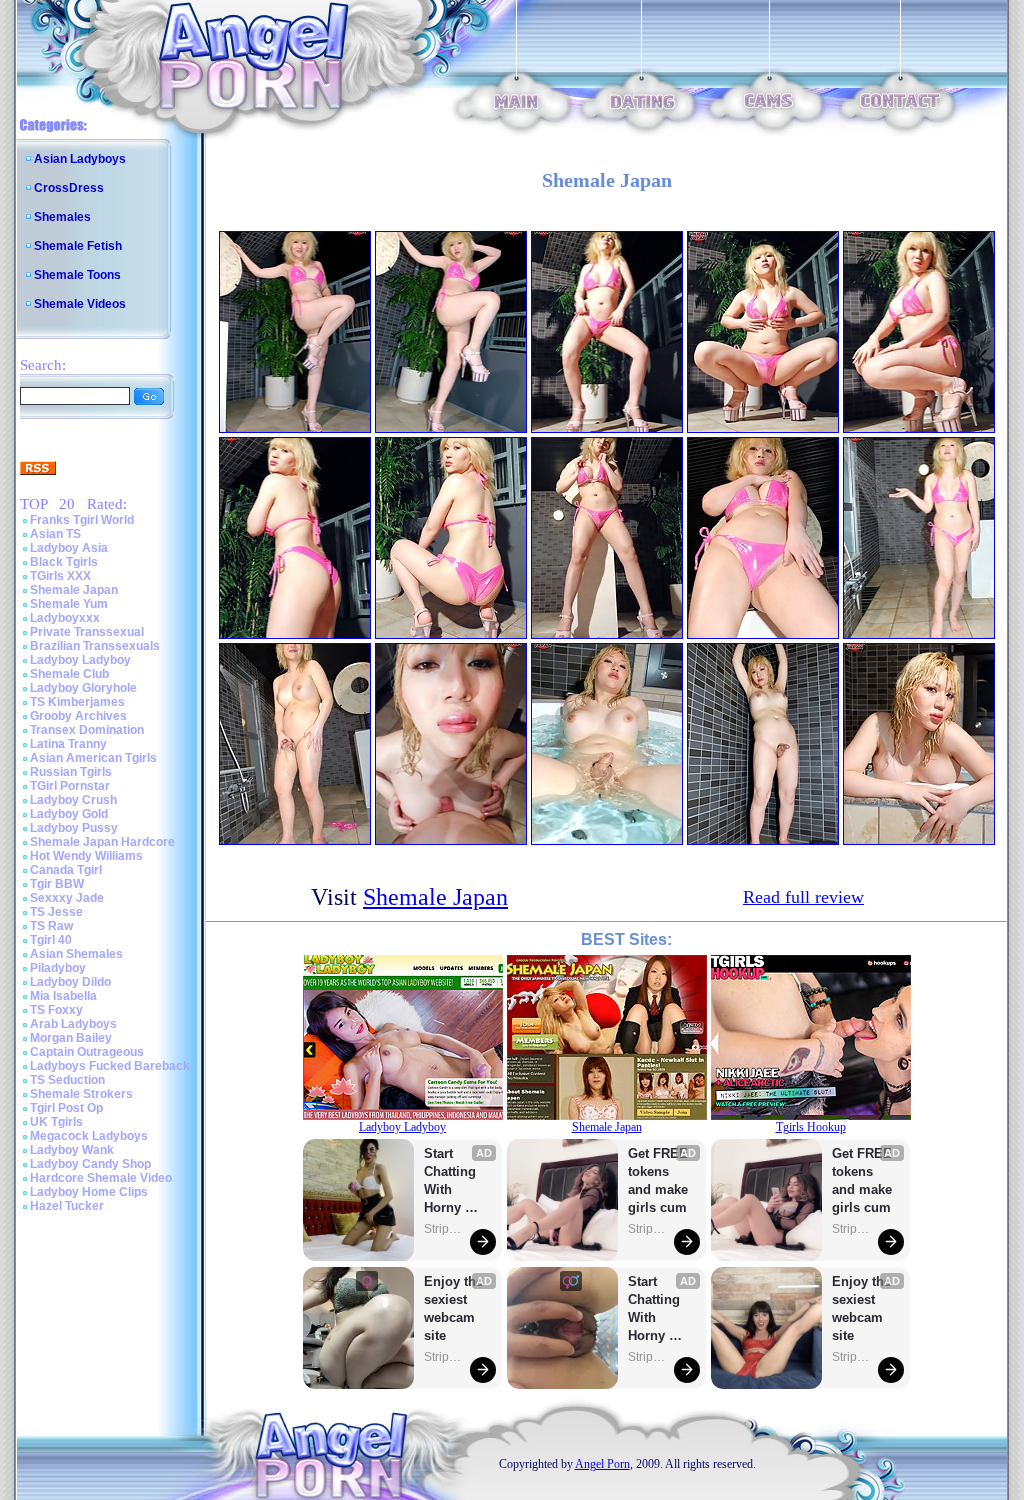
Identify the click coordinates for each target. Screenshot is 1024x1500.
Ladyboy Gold (69, 814)
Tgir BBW (57, 884)
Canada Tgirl (66, 870)
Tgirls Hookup (811, 1127)
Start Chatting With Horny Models (452, 1181)
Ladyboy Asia (69, 548)
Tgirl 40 (51, 940)
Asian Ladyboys (80, 159)
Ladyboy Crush (73, 800)
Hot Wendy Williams (86, 856)
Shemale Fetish (78, 246)
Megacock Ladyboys (89, 1136)
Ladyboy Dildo (70, 982)
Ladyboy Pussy (74, 828)
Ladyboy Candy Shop (90, 1164)
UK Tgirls (56, 1122)
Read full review (803, 897)
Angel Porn (602, 1464)
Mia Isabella (63, 996)
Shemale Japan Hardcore (102, 842)
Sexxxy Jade (67, 898)
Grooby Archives (78, 716)
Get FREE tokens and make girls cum (658, 1180)
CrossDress (69, 188)
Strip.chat (444, 1229)
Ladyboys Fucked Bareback (110, 1066)
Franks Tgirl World (82, 520)
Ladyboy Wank (72, 1150)
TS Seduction (67, 1080)
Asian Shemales (76, 954)
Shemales (62, 217)
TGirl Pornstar (70, 786)
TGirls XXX (60, 576)
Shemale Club (69, 674)
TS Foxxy (56, 1010)
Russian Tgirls (71, 772)
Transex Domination (87, 730)
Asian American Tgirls (93, 758)
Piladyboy (58, 968)
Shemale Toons (77, 275)
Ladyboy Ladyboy (80, 660)
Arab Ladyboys (73, 1024)
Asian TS (55, 534)
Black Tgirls (64, 562)
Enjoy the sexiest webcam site (454, 1308)
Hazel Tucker (67, 1206)
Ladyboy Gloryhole (83, 688)
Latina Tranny (68, 744)
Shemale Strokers (81, 1094)
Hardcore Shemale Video (101, 1178)
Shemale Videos (80, 304)
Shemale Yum (69, 604)
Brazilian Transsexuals (95, 646)
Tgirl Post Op (66, 1108)
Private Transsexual (87, 632)
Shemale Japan (74, 590)
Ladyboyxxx (65, 618)
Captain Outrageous (87, 1052)
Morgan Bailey (71, 1038)
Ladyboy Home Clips (89, 1192)
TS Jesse (56, 912)
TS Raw (51, 926)
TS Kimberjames (77, 702)
